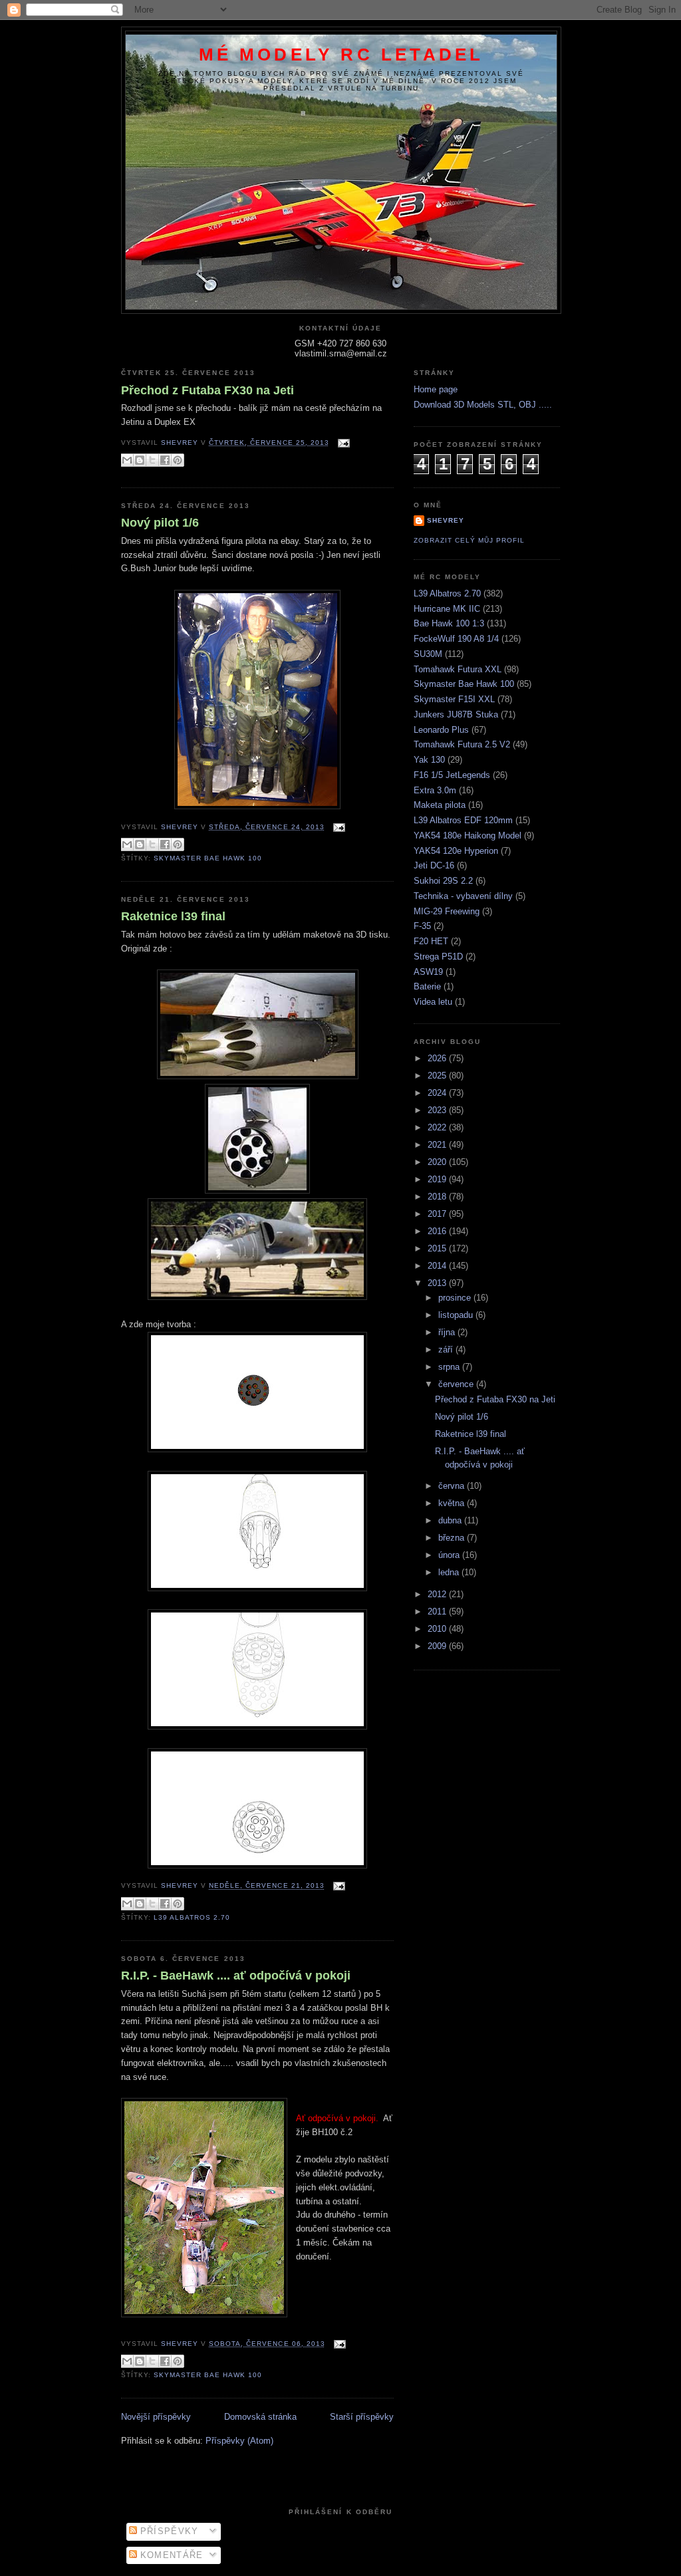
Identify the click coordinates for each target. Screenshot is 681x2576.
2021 (438, 1145)
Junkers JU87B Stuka (456, 714)
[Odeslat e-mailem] (127, 460)
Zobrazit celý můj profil (469, 540)
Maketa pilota (440, 805)
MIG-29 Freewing (447, 911)
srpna (450, 1367)
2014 (438, 1266)
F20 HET (431, 941)
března (453, 1538)
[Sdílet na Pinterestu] (178, 460)
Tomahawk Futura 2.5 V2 (462, 744)
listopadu (457, 1315)
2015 (438, 1248)
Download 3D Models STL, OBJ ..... (483, 405)
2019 (438, 1179)
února (450, 1555)
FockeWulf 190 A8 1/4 (456, 639)
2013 (438, 1283)
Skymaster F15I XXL (454, 699)
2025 (438, 1076)
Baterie (427, 986)
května (453, 1503)
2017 (438, 1214)
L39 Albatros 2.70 (192, 1917)
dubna (451, 1520)
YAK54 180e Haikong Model (468, 836)
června (453, 1486)
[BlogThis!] (140, 460)
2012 (438, 1594)
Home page (436, 389)
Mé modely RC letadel (341, 55)
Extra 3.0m (435, 790)
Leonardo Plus (441, 730)
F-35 (422, 926)
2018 (438, 1197)
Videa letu (433, 1002)
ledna (450, 1572)
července (457, 1384)
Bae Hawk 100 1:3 (449, 623)
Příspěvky (168, 2531)
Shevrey (446, 520)
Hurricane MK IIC (447, 609)
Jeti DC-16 (434, 865)
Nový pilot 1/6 (160, 523)
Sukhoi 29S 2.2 (443, 881)
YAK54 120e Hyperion (456, 851)
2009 (438, 1646)
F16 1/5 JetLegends (452, 775)
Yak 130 (429, 760)
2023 (438, 1110)
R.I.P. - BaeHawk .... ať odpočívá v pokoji (236, 1976)
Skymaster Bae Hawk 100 (208, 858)
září (447, 1350)
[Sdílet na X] (152, 460)
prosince (456, 1298)
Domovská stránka (260, 2417)
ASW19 (428, 972)
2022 (438, 1127)
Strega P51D (438, 957)
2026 (438, 1058)
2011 (438, 1611)
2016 (438, 1231)
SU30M (428, 654)
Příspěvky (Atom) (239, 2441)
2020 (438, 1162)
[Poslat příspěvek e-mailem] (342, 443)
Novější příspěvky (156, 2417)
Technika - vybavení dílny (463, 896)
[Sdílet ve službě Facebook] (165, 460)
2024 (438, 1093)
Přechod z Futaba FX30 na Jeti (207, 390)
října (448, 1332)
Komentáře (170, 2555)
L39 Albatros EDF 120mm (463, 820)
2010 (438, 1629)
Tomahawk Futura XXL (458, 669)
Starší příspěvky (362, 2417)
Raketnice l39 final (173, 916)
